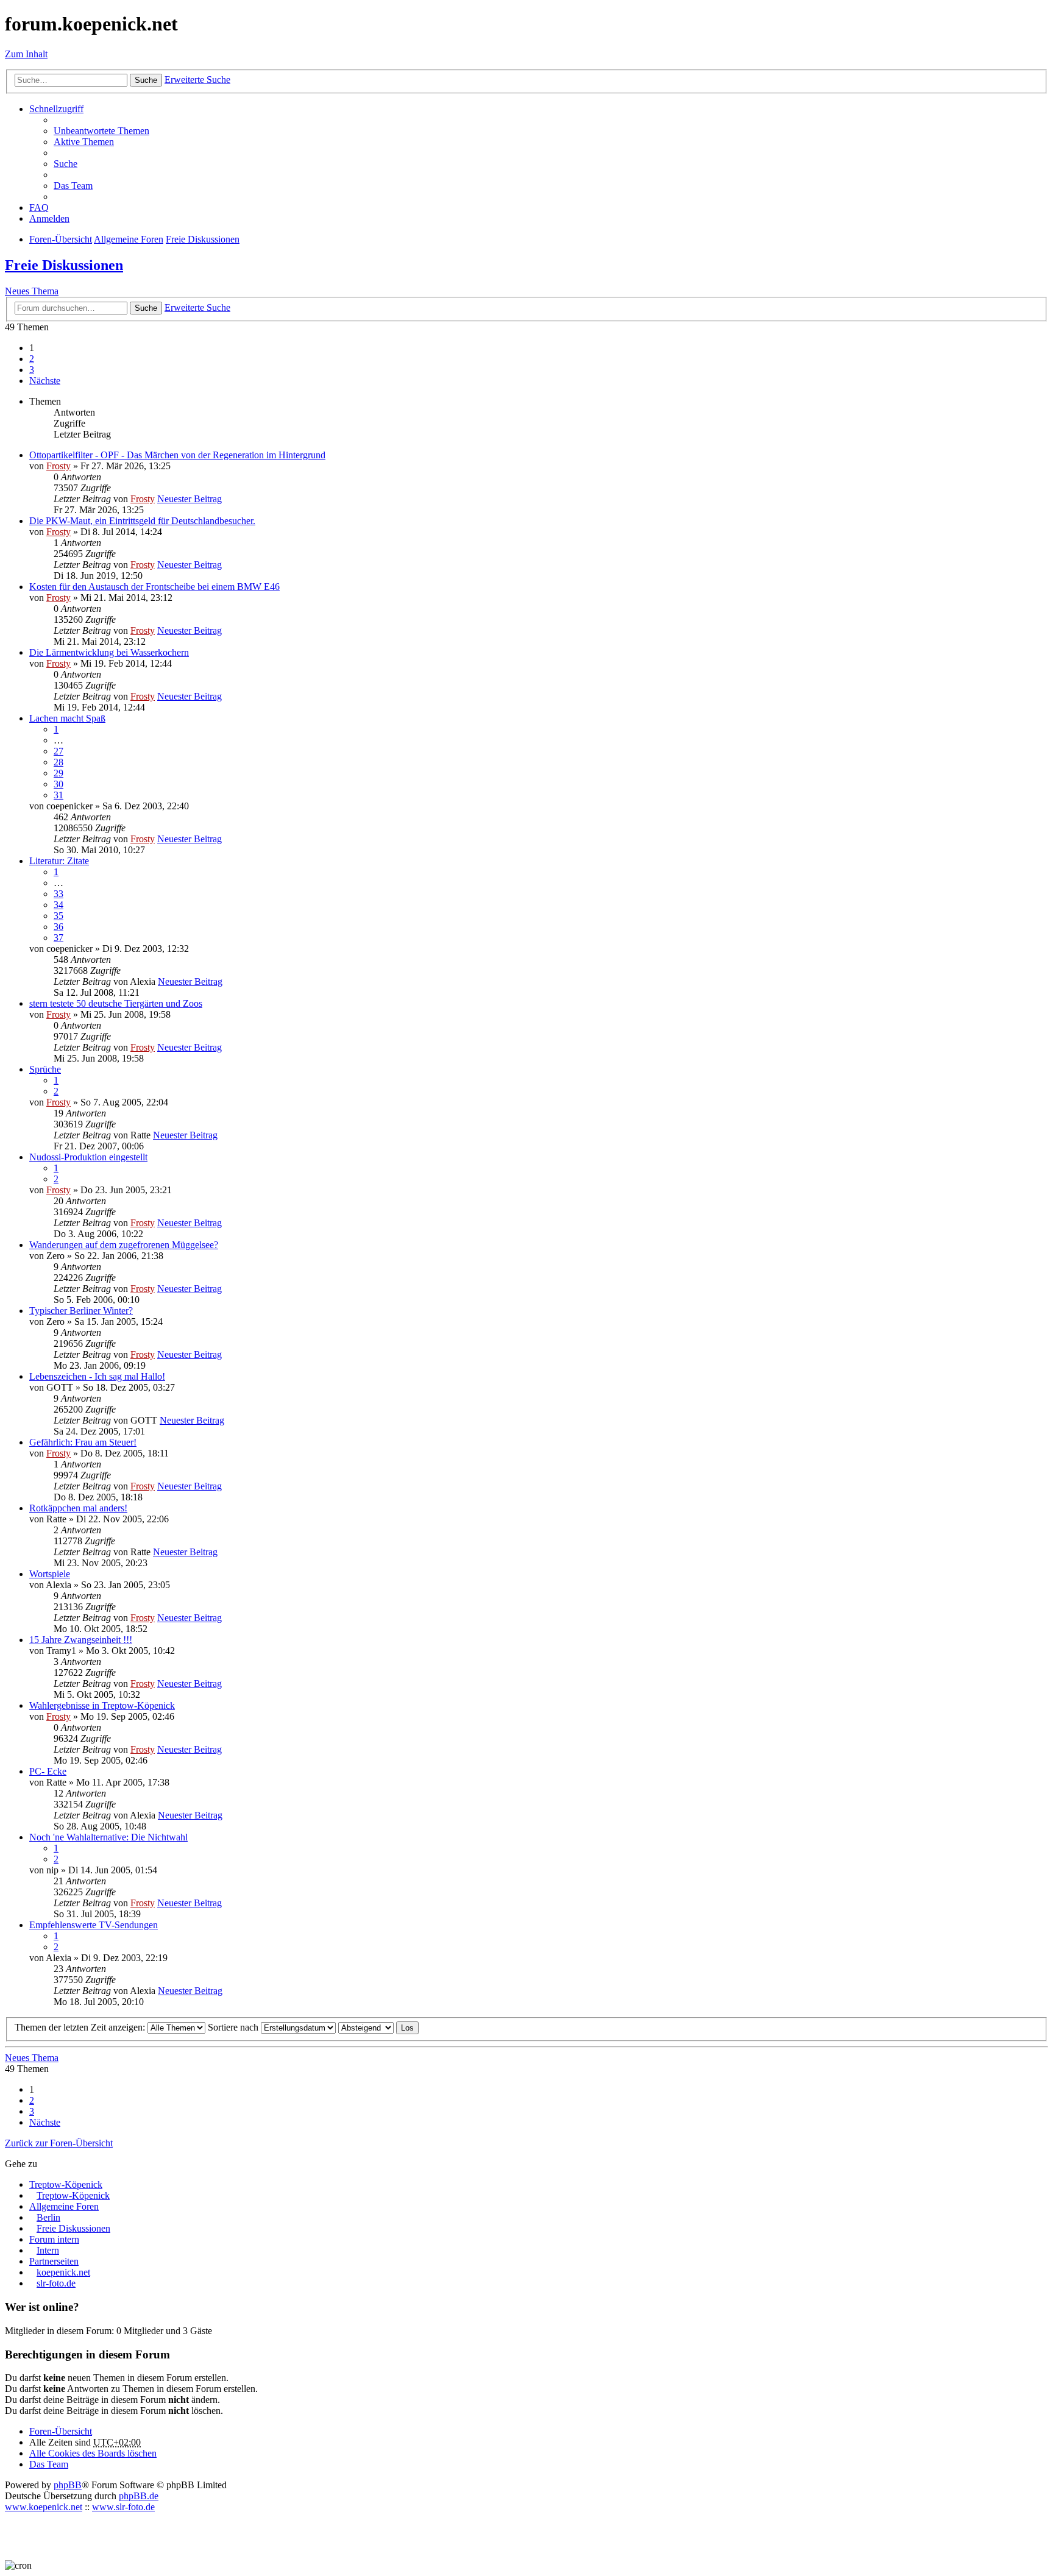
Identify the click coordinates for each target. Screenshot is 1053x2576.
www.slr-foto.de (123, 2507)
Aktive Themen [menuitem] (84, 142)
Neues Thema (32, 291)
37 (58, 938)
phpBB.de (139, 2496)
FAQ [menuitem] (39, 208)
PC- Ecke (48, 1771)
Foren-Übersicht (61, 2431)
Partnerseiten (54, 2261)
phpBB (68, 2485)
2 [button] (32, 359)
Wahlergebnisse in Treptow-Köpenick (102, 1705)
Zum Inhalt (26, 54)
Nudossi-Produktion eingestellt (88, 1157)
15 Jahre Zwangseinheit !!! (81, 1640)
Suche (146, 80)
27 (58, 751)
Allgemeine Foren (64, 2206)
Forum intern (54, 2239)
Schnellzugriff (56, 109)
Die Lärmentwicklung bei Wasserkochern (109, 652)
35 (58, 916)
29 (58, 773)
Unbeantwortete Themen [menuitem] (101, 131)
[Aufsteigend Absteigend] (366, 2027)
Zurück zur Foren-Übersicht (59, 2143)
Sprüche (45, 1069)
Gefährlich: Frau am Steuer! (83, 1442)
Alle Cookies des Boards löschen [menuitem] (93, 2453)
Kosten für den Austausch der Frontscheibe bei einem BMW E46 (154, 587)
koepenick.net (63, 2272)
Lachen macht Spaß (67, 718)
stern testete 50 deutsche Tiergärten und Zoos (116, 1003)
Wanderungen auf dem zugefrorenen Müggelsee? (124, 1245)
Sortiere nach (234, 2027)
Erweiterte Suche (197, 80)
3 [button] (32, 370)
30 (58, 784)
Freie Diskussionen (64, 265)
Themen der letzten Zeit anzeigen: (81, 2027)
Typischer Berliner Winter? (81, 1311)
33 (58, 894)
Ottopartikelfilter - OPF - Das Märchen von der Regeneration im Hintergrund (177, 455)
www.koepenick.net (44, 2507)
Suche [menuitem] (66, 164)
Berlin (48, 2217)
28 (58, 762)
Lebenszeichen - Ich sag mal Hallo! (97, 1376)
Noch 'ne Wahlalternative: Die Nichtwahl (108, 1837)
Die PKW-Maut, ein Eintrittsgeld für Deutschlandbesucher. (142, 521)
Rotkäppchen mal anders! (78, 1508)
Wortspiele (50, 1574)
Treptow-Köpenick (66, 2184)
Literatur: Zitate (59, 861)
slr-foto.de (56, 2283)
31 (58, 795)
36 (58, 927)
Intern (48, 2250)
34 (58, 905)
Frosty (58, 466)
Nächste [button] (45, 381)
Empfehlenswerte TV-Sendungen (94, 1925)
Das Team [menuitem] (73, 186)
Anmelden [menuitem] (49, 218)
